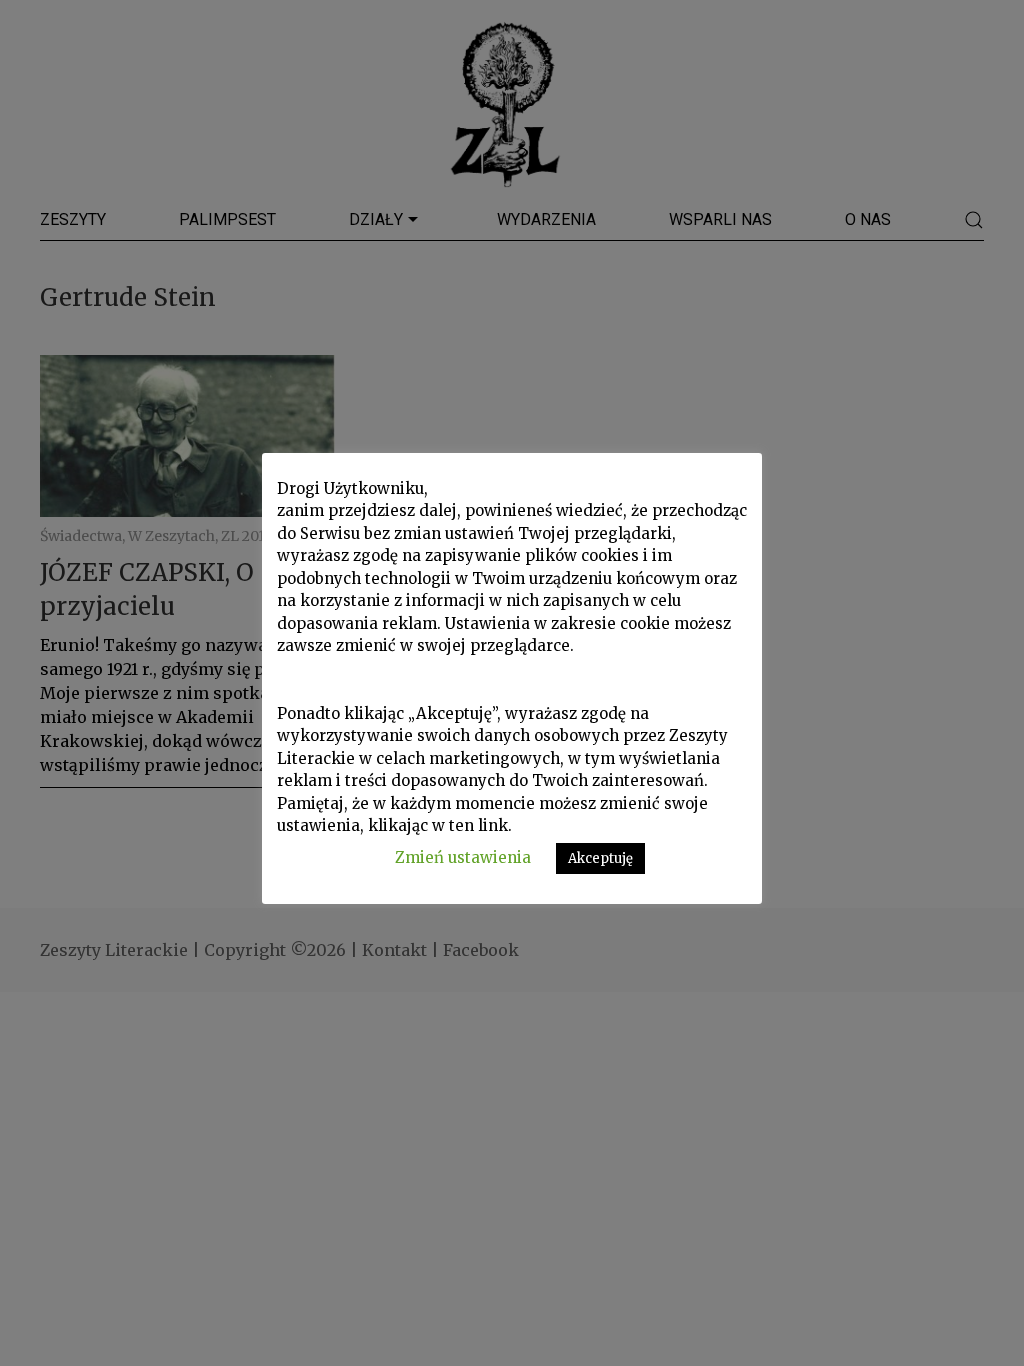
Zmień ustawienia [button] (463, 857)
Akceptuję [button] (600, 858)
